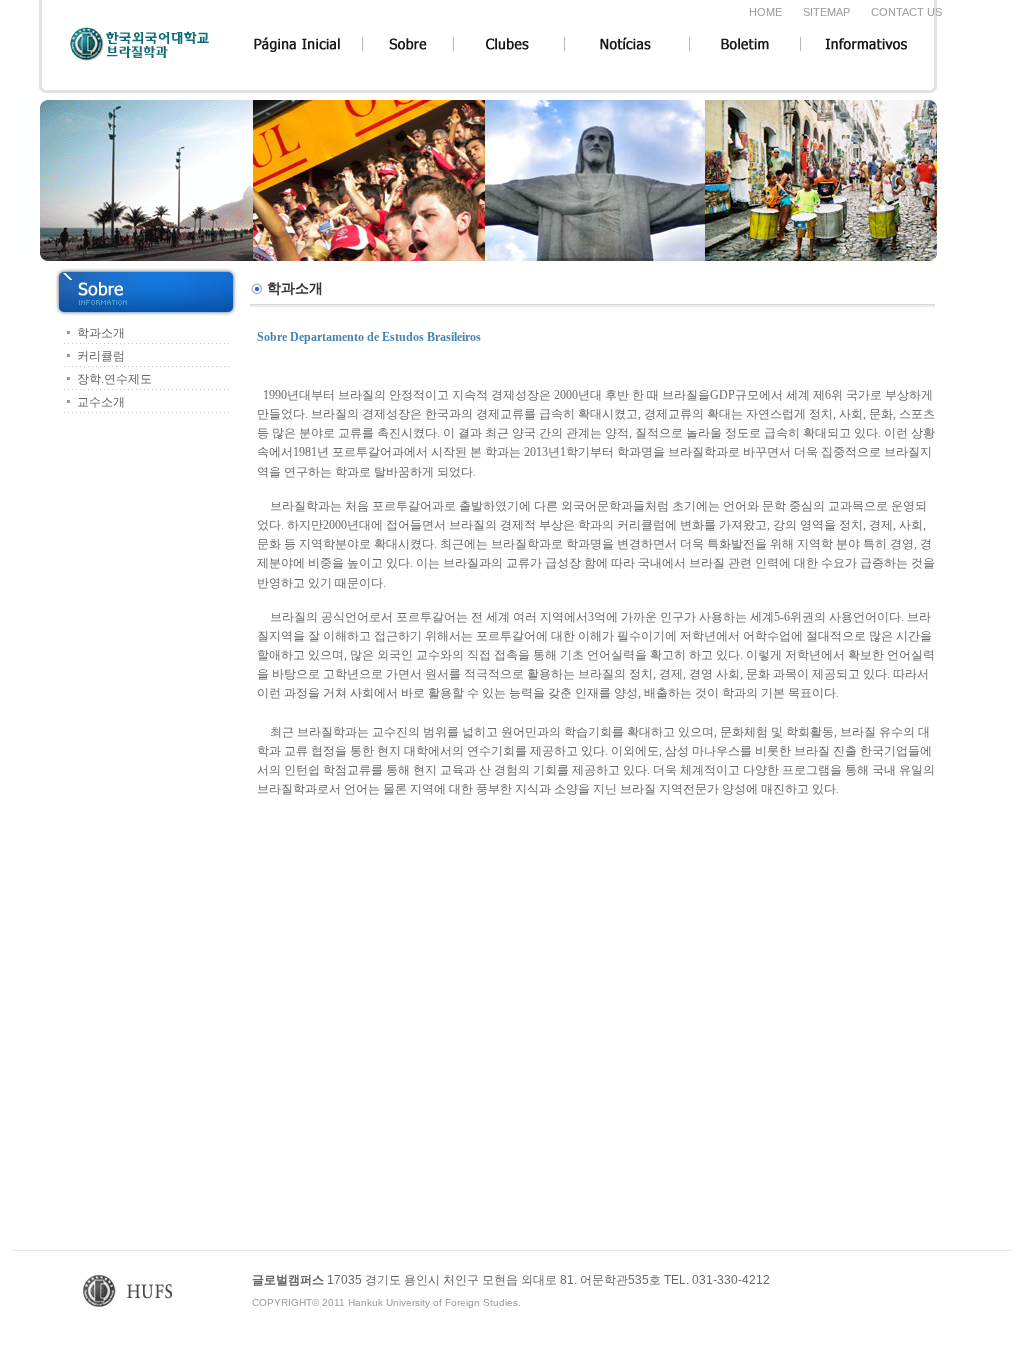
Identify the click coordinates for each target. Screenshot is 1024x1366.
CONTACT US (906, 12)
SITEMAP (826, 12)
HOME (765, 12)
